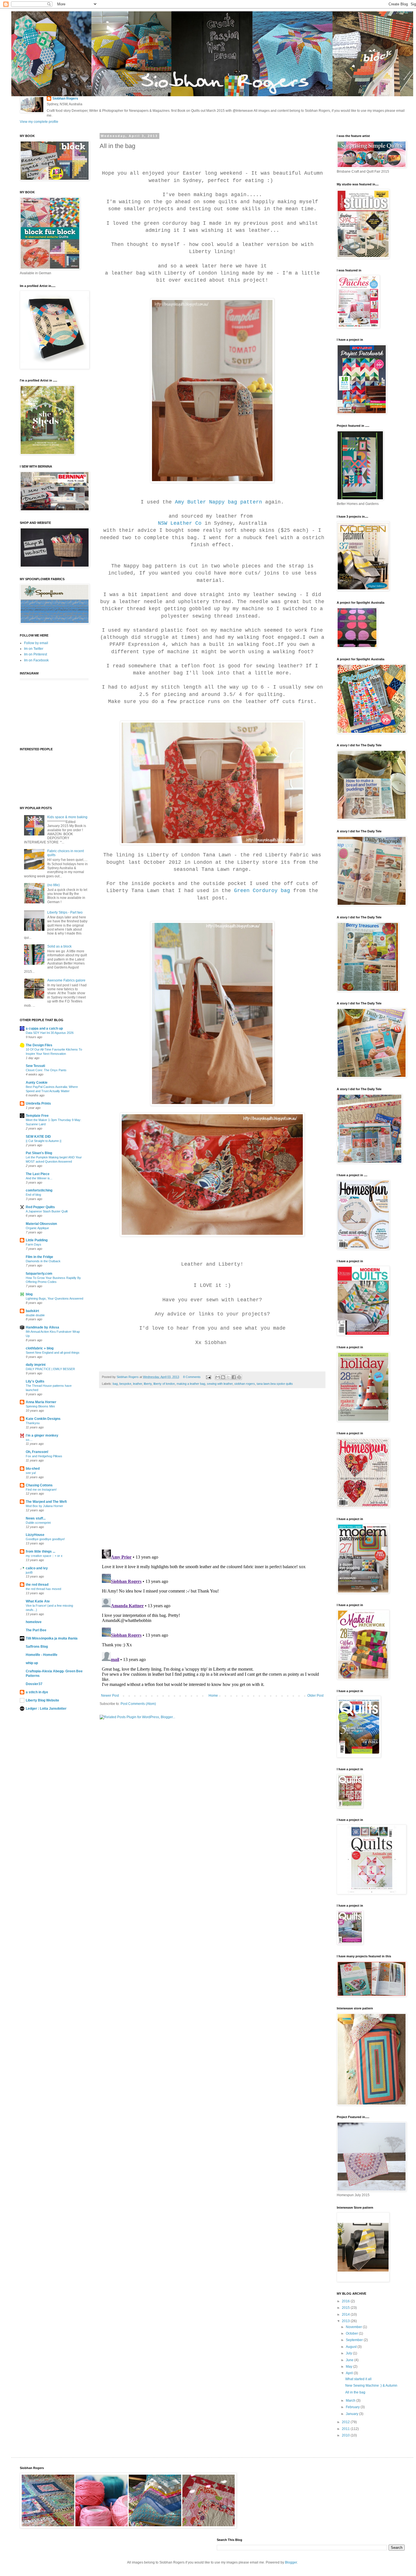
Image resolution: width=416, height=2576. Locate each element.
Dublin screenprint (38, 1523)
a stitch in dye (37, 1692)
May (349, 2367)
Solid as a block (59, 946)
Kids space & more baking (67, 817)
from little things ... (40, 1551)
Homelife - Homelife (42, 1655)
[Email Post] (208, 1377)
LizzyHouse (35, 1535)
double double (35, 1315)
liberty (148, 1384)
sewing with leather (220, 1384)
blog (29, 1294)
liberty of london (164, 1384)
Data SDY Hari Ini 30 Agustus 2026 (50, 1033)
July (349, 2353)
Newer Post (110, 1696)
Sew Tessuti (35, 1066)
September (355, 2340)
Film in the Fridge (39, 1257)
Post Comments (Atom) (138, 1704)
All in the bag (355, 2392)
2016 (346, 2301)
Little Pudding (37, 1240)
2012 (346, 2422)
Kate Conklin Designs (43, 1419)
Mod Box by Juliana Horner (44, 1506)
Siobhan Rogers (65, 98)
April (350, 2373)
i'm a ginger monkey (42, 1435)
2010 (346, 2435)
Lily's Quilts (35, 1381)
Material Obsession (41, 1224)
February (353, 2407)
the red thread (37, 1585)
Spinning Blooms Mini (40, 1406)
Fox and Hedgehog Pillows (44, 1456)
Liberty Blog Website (42, 1700)
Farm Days (34, 1244)
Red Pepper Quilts (40, 1207)
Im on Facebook (36, 660)
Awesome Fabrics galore (66, 980)
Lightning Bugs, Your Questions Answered (54, 1298)
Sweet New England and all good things (53, 1353)
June (350, 2360)
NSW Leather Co (180, 523)
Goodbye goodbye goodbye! (45, 1539)
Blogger (291, 2562)
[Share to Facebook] (234, 1377)
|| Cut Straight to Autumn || (44, 1141)
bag (115, 1384)
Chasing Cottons (39, 1485)
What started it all (358, 2379)
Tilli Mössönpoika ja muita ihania (52, 1638)
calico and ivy (37, 1568)
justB (29, 1572)
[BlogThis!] (223, 1377)
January (352, 2414)
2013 (346, 2321)
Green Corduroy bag (262, 891)
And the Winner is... (39, 1178)
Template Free (37, 1116)
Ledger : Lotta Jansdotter (46, 1709)
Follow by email (36, 643)
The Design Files (39, 1045)
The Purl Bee (36, 1630)
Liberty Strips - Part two (65, 912)
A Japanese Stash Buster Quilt (47, 1211)
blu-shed (33, 1469)
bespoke (125, 1384)
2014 (346, 2314)
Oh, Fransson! (37, 1452)
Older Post (315, 1696)
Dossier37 (34, 1684)
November (354, 2327)
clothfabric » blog (40, 1348)
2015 (346, 2308)
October (352, 2333)
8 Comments (192, 1377)
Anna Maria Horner (41, 1402)
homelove (34, 1622)
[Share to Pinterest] (239, 1377)
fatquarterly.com (39, 1274)
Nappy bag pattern (236, 502)
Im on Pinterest (36, 654)
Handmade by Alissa (42, 1327)
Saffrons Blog (37, 1647)
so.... (29, 1440)
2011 (346, 2429)
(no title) (53, 885)
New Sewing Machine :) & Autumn (371, 2386)
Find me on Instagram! (41, 1490)
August (352, 2347)
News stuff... (36, 1518)
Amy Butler (190, 502)
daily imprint (36, 1365)
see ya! (31, 1473)
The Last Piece (38, 1174)
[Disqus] (212, 1472)
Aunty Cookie (37, 1083)
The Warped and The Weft (46, 1502)
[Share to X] (228, 1377)
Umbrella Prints (38, 1103)
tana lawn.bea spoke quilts (275, 1384)
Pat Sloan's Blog (39, 1153)
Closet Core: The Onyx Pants (46, 1070)
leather (138, 1384)
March (351, 2401)
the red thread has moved (43, 1589)
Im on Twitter (34, 649)
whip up (32, 1663)
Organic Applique (37, 1228)
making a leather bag (191, 1384)
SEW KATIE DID (38, 1137)
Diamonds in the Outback (43, 1261)
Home (213, 1696)
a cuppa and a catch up (44, 1028)
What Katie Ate (38, 1601)
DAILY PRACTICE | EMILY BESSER (50, 1369)
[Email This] (218, 1377)
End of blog (33, 1195)
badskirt (32, 1311)
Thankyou (33, 1423)
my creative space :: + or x (44, 1556)
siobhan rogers (245, 1384)
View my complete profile (39, 122)
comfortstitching (39, 1190)
